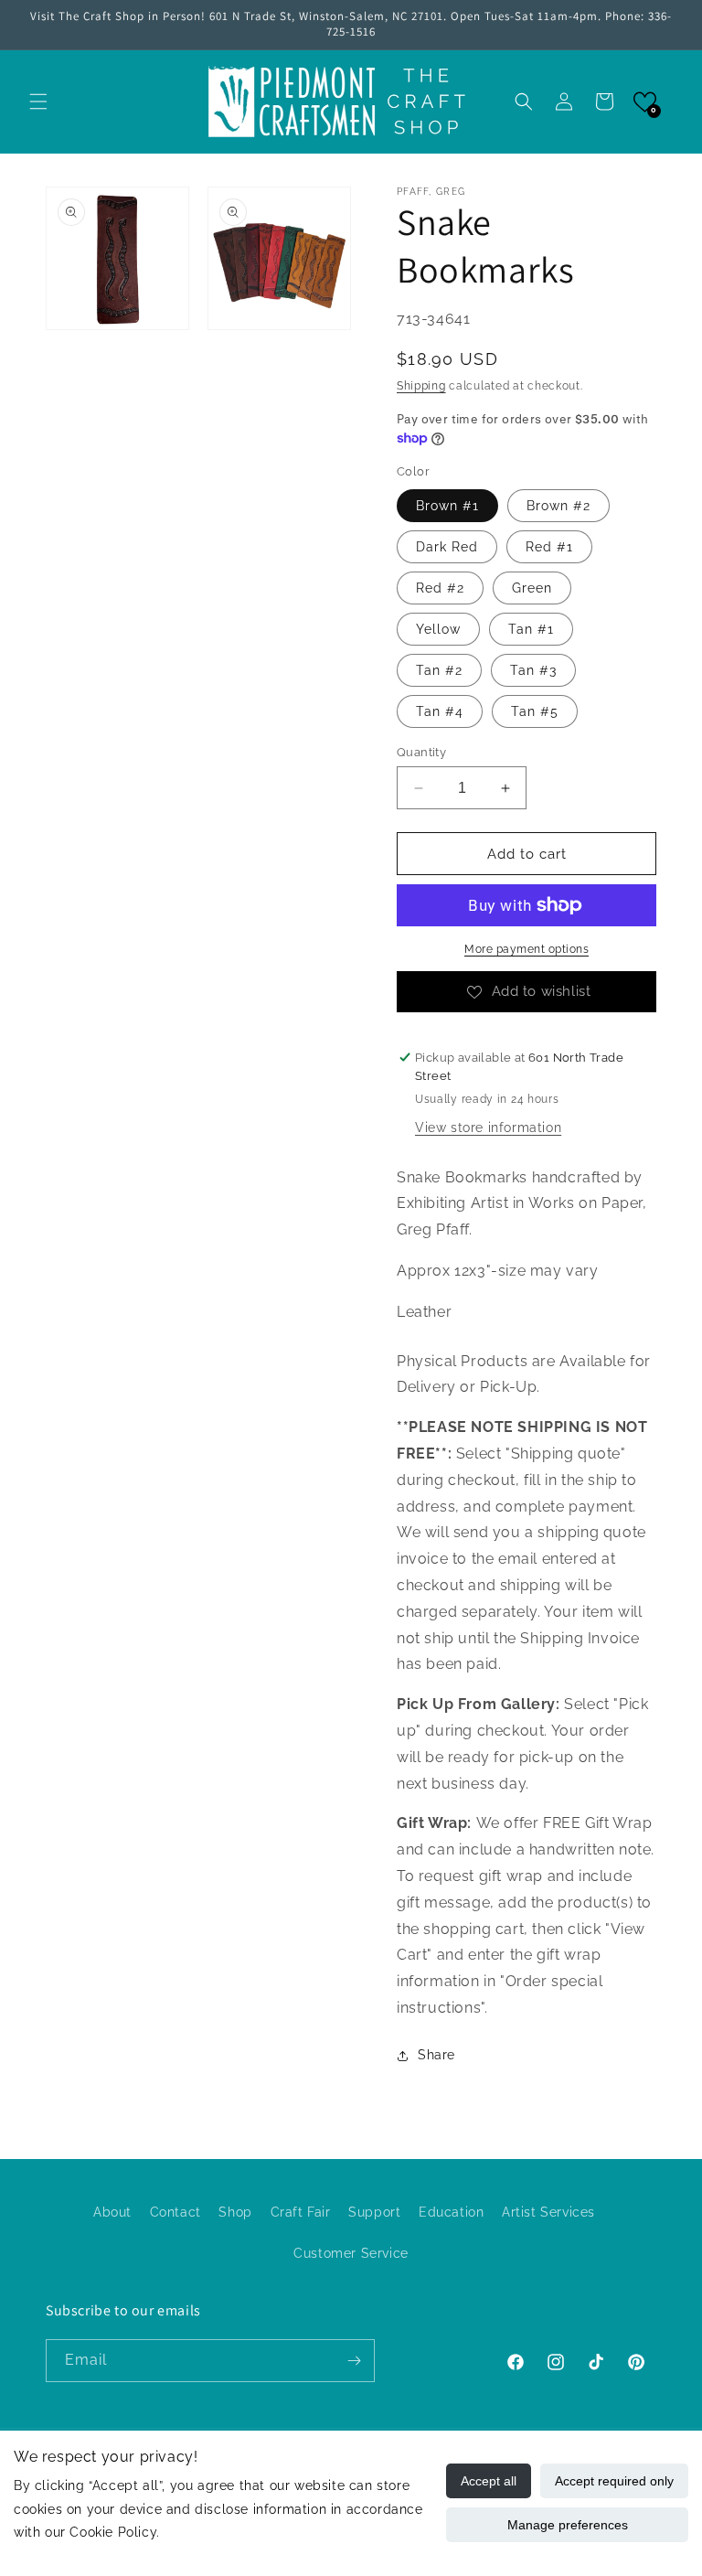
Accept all (489, 2481)
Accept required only (614, 2481)
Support (374, 2212)
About (112, 2212)
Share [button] (436, 2055)
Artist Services (548, 2212)
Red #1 (549, 547)
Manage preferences (568, 2525)
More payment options (526, 949)
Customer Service (351, 2253)
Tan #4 (440, 711)
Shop (235, 2212)
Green (532, 588)
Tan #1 (531, 629)
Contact (175, 2212)
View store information (488, 1128)
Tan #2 (439, 670)
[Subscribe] (354, 2361)
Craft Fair (301, 2212)
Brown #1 (447, 506)
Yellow (438, 629)
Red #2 (440, 588)
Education (451, 2212)
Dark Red (447, 547)
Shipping (421, 386)
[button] (38, 102)
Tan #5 (535, 711)
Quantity (421, 752)
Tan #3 (533, 670)
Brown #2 (558, 506)
